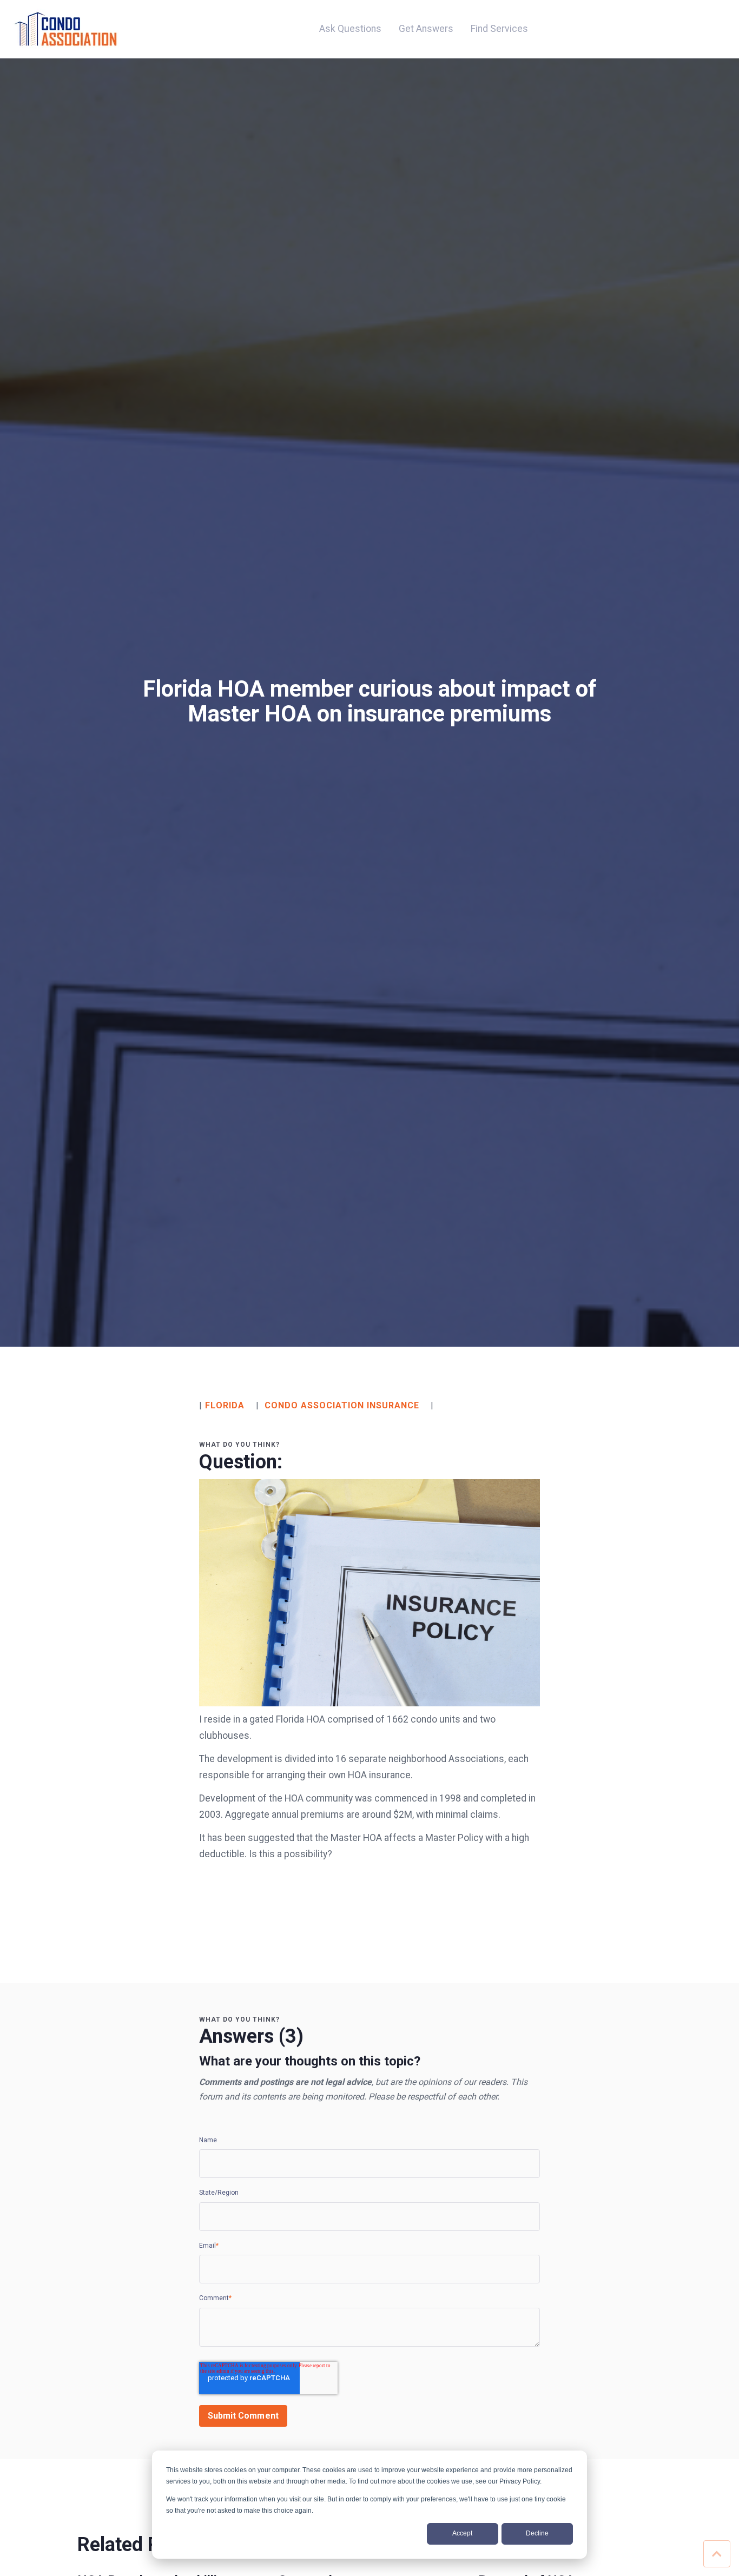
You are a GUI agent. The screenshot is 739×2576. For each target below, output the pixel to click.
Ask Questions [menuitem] (350, 29)
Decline (537, 2533)
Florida (225, 1405)
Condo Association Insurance (342, 1405)
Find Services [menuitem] (499, 29)
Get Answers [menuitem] (426, 29)
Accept (462, 2533)
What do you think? (239, 1445)
